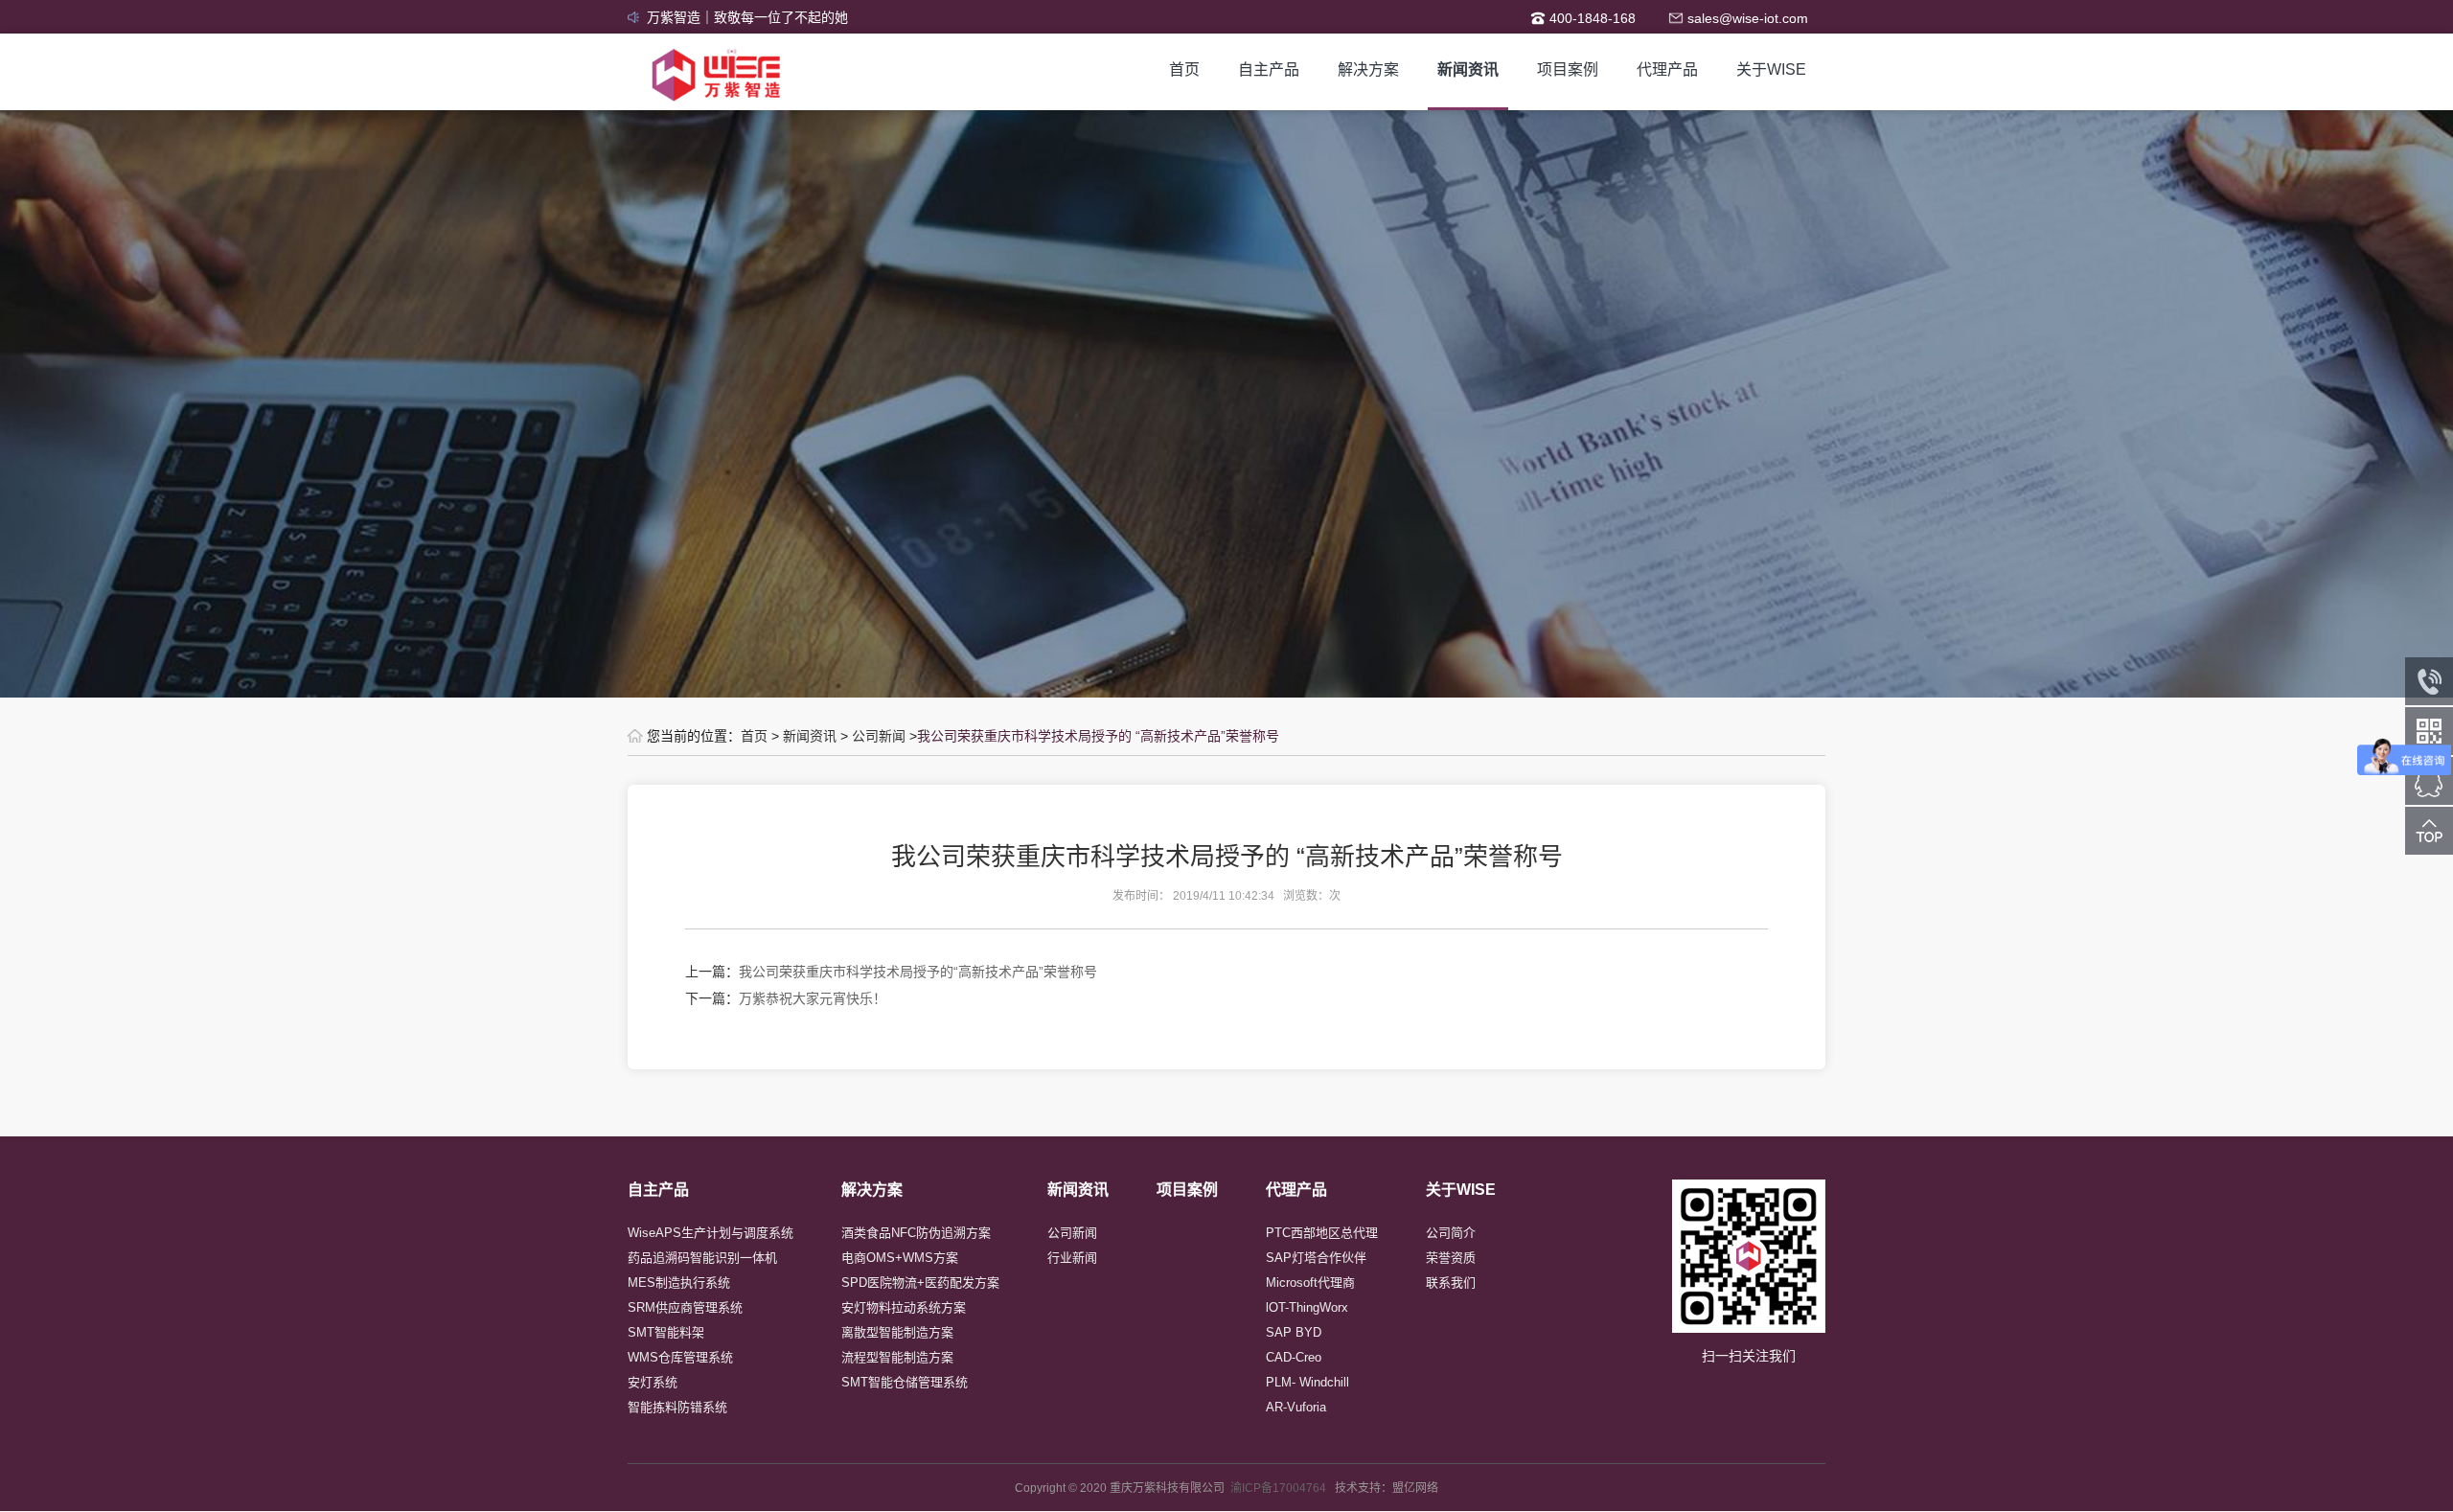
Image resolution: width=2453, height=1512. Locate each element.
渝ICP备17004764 (1283, 1488)
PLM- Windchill (1307, 1382)
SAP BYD (1294, 1332)
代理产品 (1667, 69)
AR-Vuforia (1296, 1407)
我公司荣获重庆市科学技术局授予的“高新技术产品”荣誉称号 (918, 972)
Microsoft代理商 (1310, 1283)
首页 (1184, 69)
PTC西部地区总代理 (1322, 1233)
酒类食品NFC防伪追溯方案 (916, 1233)
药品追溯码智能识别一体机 (702, 1258)
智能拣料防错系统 (677, 1407)
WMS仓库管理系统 (680, 1357)
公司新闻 (879, 736)
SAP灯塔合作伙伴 (1316, 1258)
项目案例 (1568, 69)
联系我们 (1451, 1283)
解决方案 (1368, 69)
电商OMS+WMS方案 (900, 1258)
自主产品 (1269, 69)
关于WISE (1771, 69)
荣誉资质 (1451, 1258)
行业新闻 (1072, 1258)
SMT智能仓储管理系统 (905, 1382)
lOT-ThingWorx (1307, 1307)
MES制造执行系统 (679, 1283)
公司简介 (1451, 1233)
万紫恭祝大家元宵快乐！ (813, 998)
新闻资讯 (1468, 69)
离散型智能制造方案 (897, 1332)
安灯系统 (653, 1382)
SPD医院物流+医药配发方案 (920, 1283)
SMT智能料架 (666, 1332)
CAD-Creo (1294, 1357)
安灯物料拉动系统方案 (904, 1307)
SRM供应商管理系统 (685, 1307)
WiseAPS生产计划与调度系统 (711, 1233)
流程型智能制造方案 (897, 1357)
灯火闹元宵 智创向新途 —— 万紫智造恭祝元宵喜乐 (800, 17)
